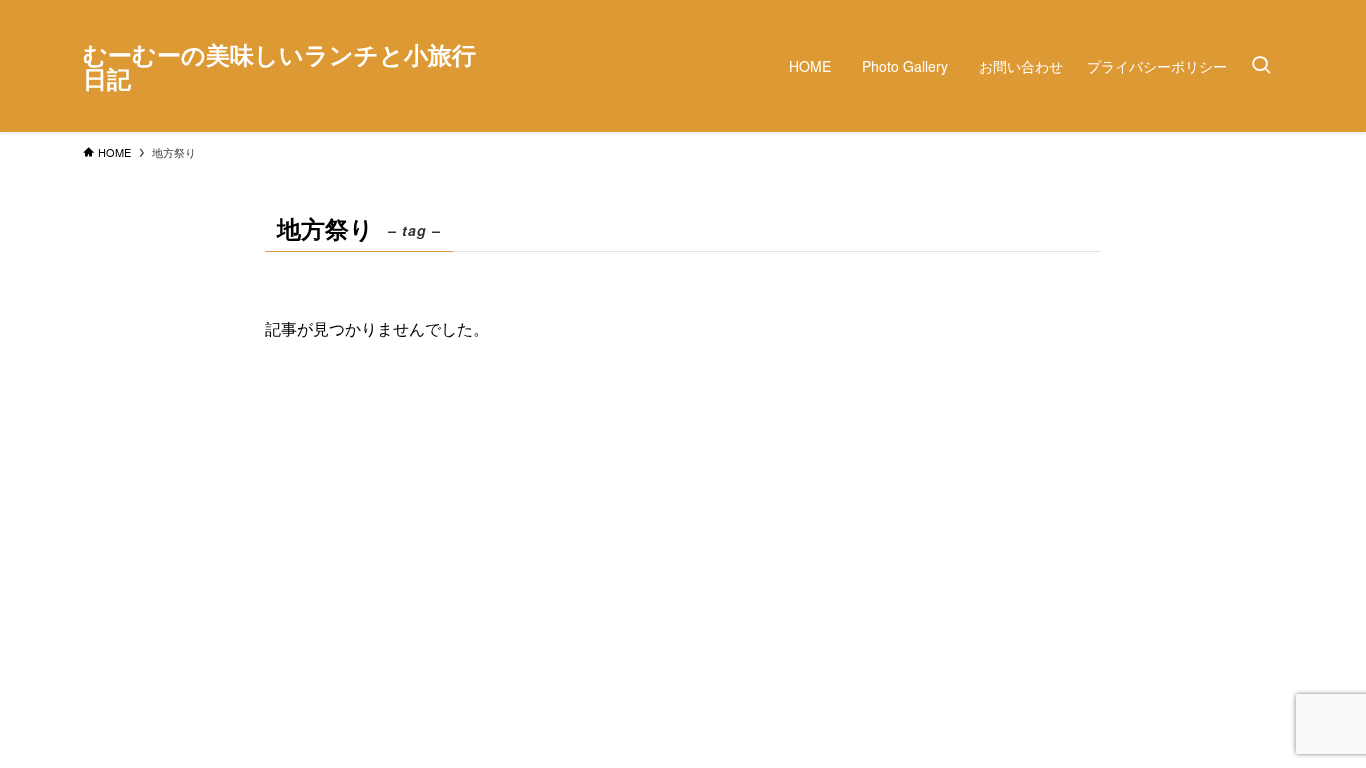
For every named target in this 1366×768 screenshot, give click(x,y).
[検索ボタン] (1261, 66)
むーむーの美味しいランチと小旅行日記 (279, 66)
